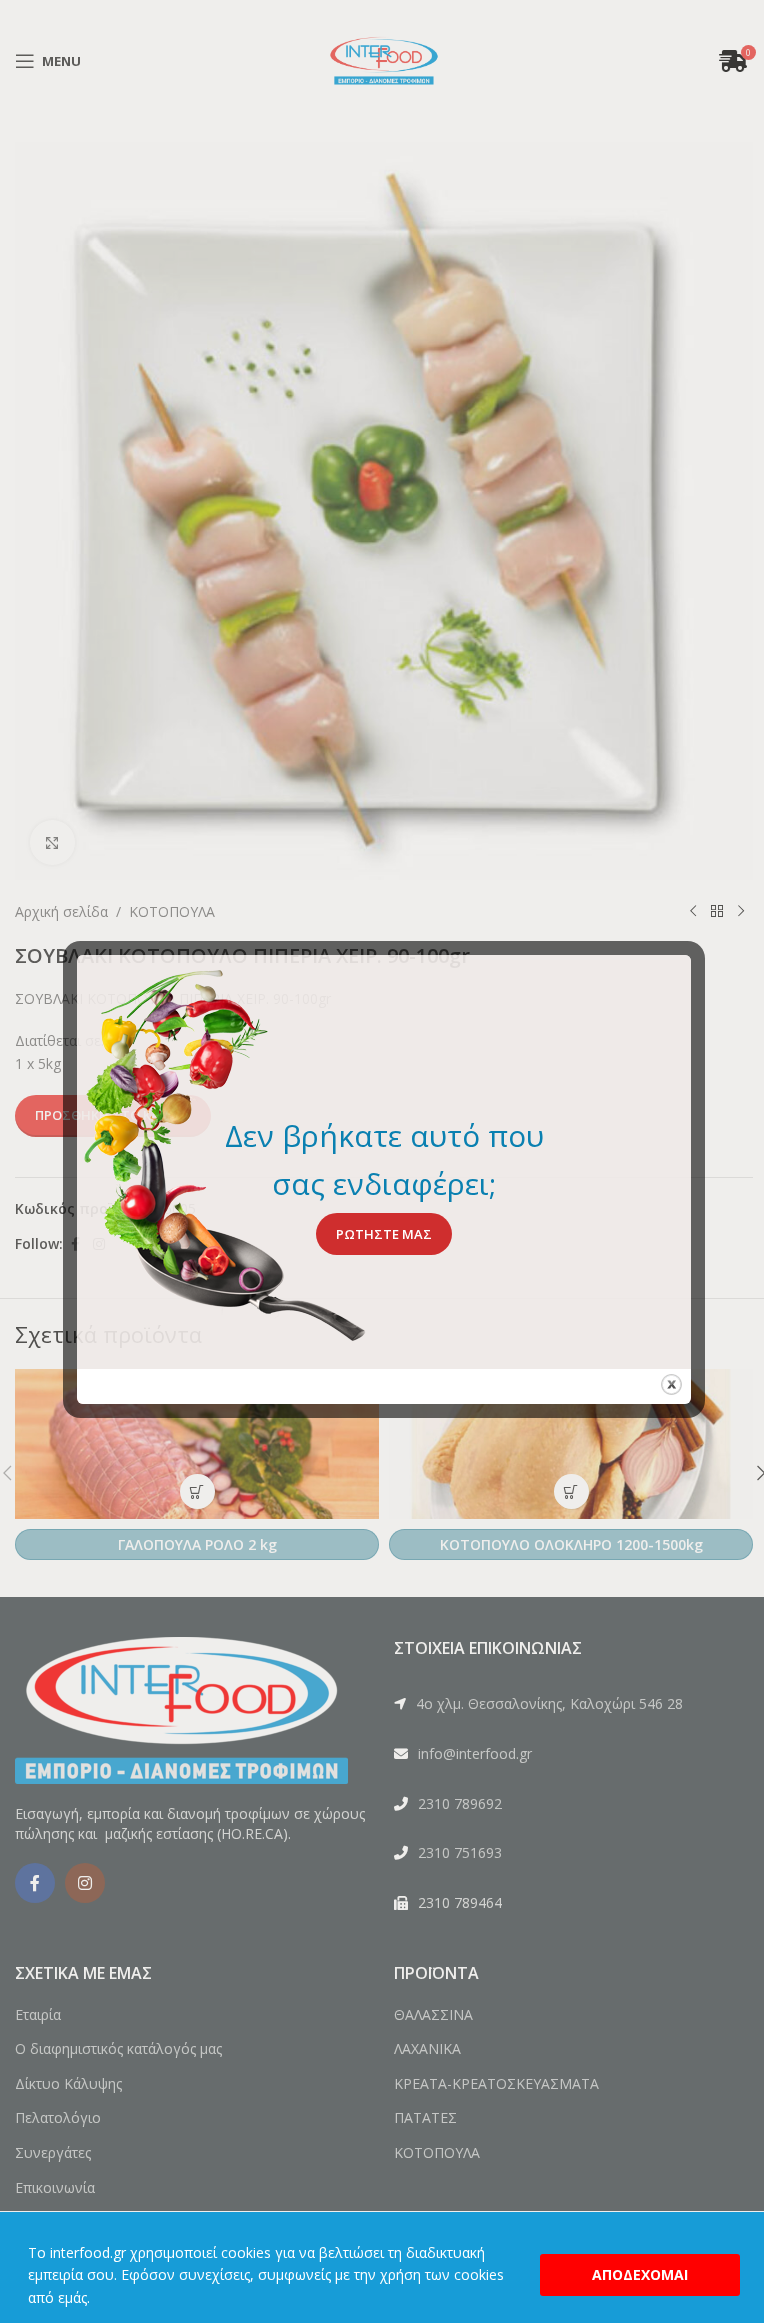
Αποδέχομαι (640, 2274)
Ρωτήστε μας (384, 1234)
